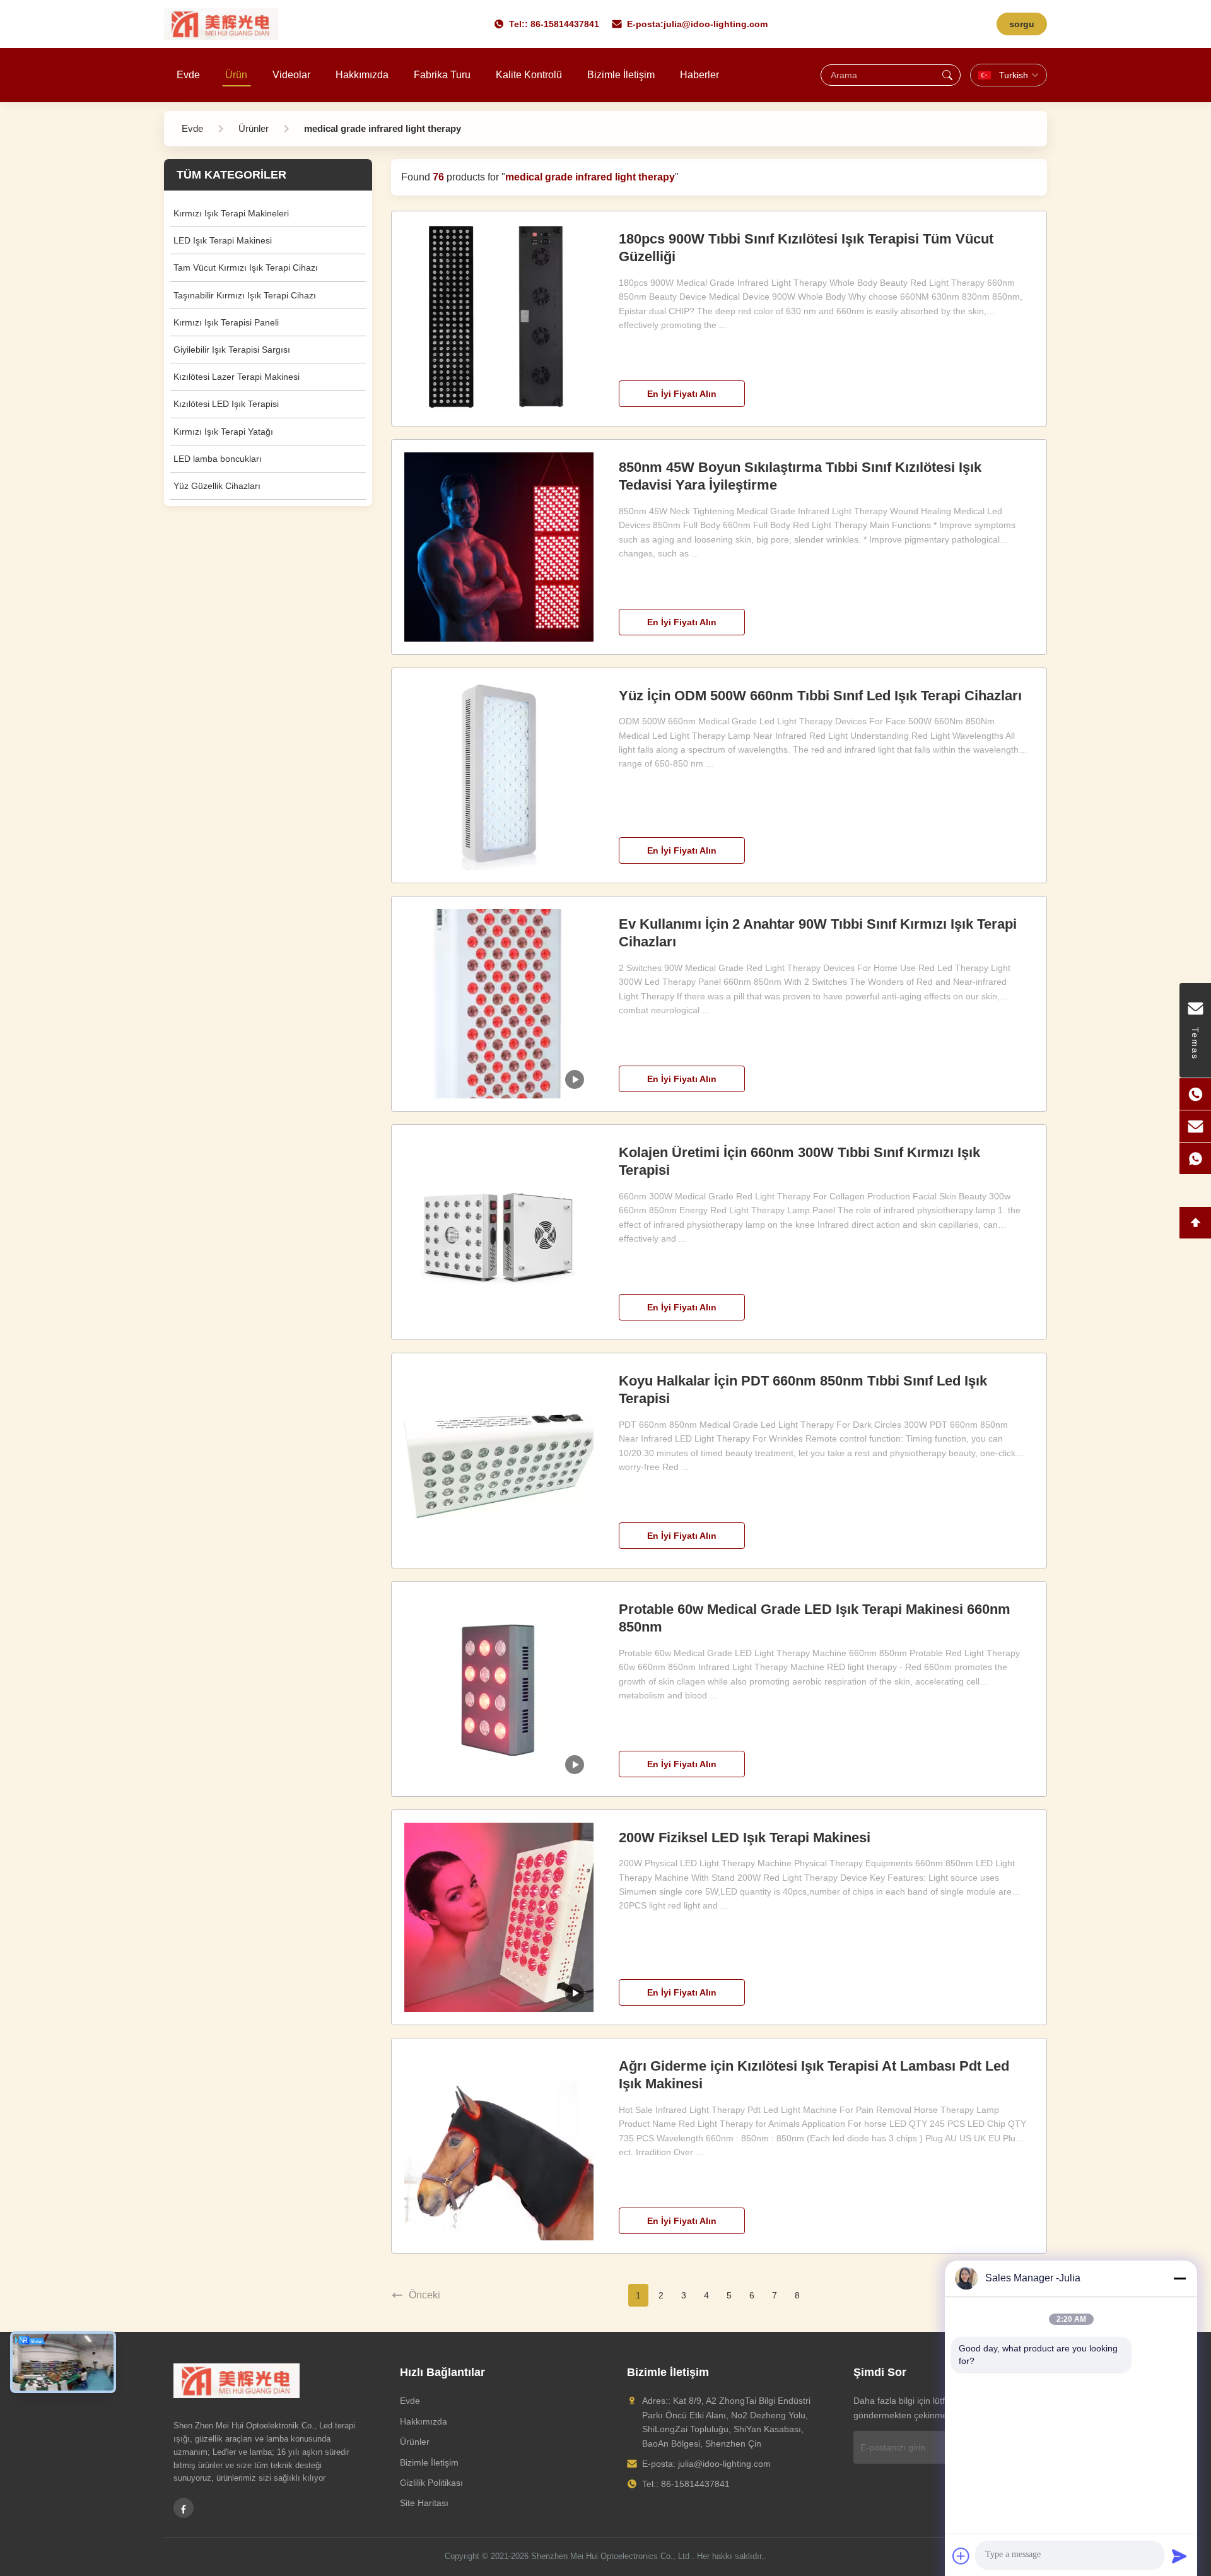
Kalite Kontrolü (529, 75)
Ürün (236, 75)
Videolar (291, 75)
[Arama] (947, 75)
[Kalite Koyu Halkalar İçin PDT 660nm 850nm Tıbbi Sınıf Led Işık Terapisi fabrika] (499, 1461)
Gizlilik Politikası (431, 2483)
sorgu (1022, 24)
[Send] (1179, 2556)
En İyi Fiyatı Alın (682, 394)
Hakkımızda (362, 75)
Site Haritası (424, 2503)
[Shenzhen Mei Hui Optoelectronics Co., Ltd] (221, 24)
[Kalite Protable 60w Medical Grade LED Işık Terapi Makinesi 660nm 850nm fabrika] (499, 1689)
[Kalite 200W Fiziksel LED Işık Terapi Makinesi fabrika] (499, 1917)
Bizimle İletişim (621, 75)
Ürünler (415, 2442)
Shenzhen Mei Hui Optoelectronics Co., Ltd (610, 2556)
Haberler (699, 75)
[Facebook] (184, 2508)
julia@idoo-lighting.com (716, 24)
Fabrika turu (442, 75)
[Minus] (1179, 2278)
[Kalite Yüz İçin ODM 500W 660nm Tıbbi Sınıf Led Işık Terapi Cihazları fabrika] (499, 775)
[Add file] (961, 2556)
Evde (188, 75)
